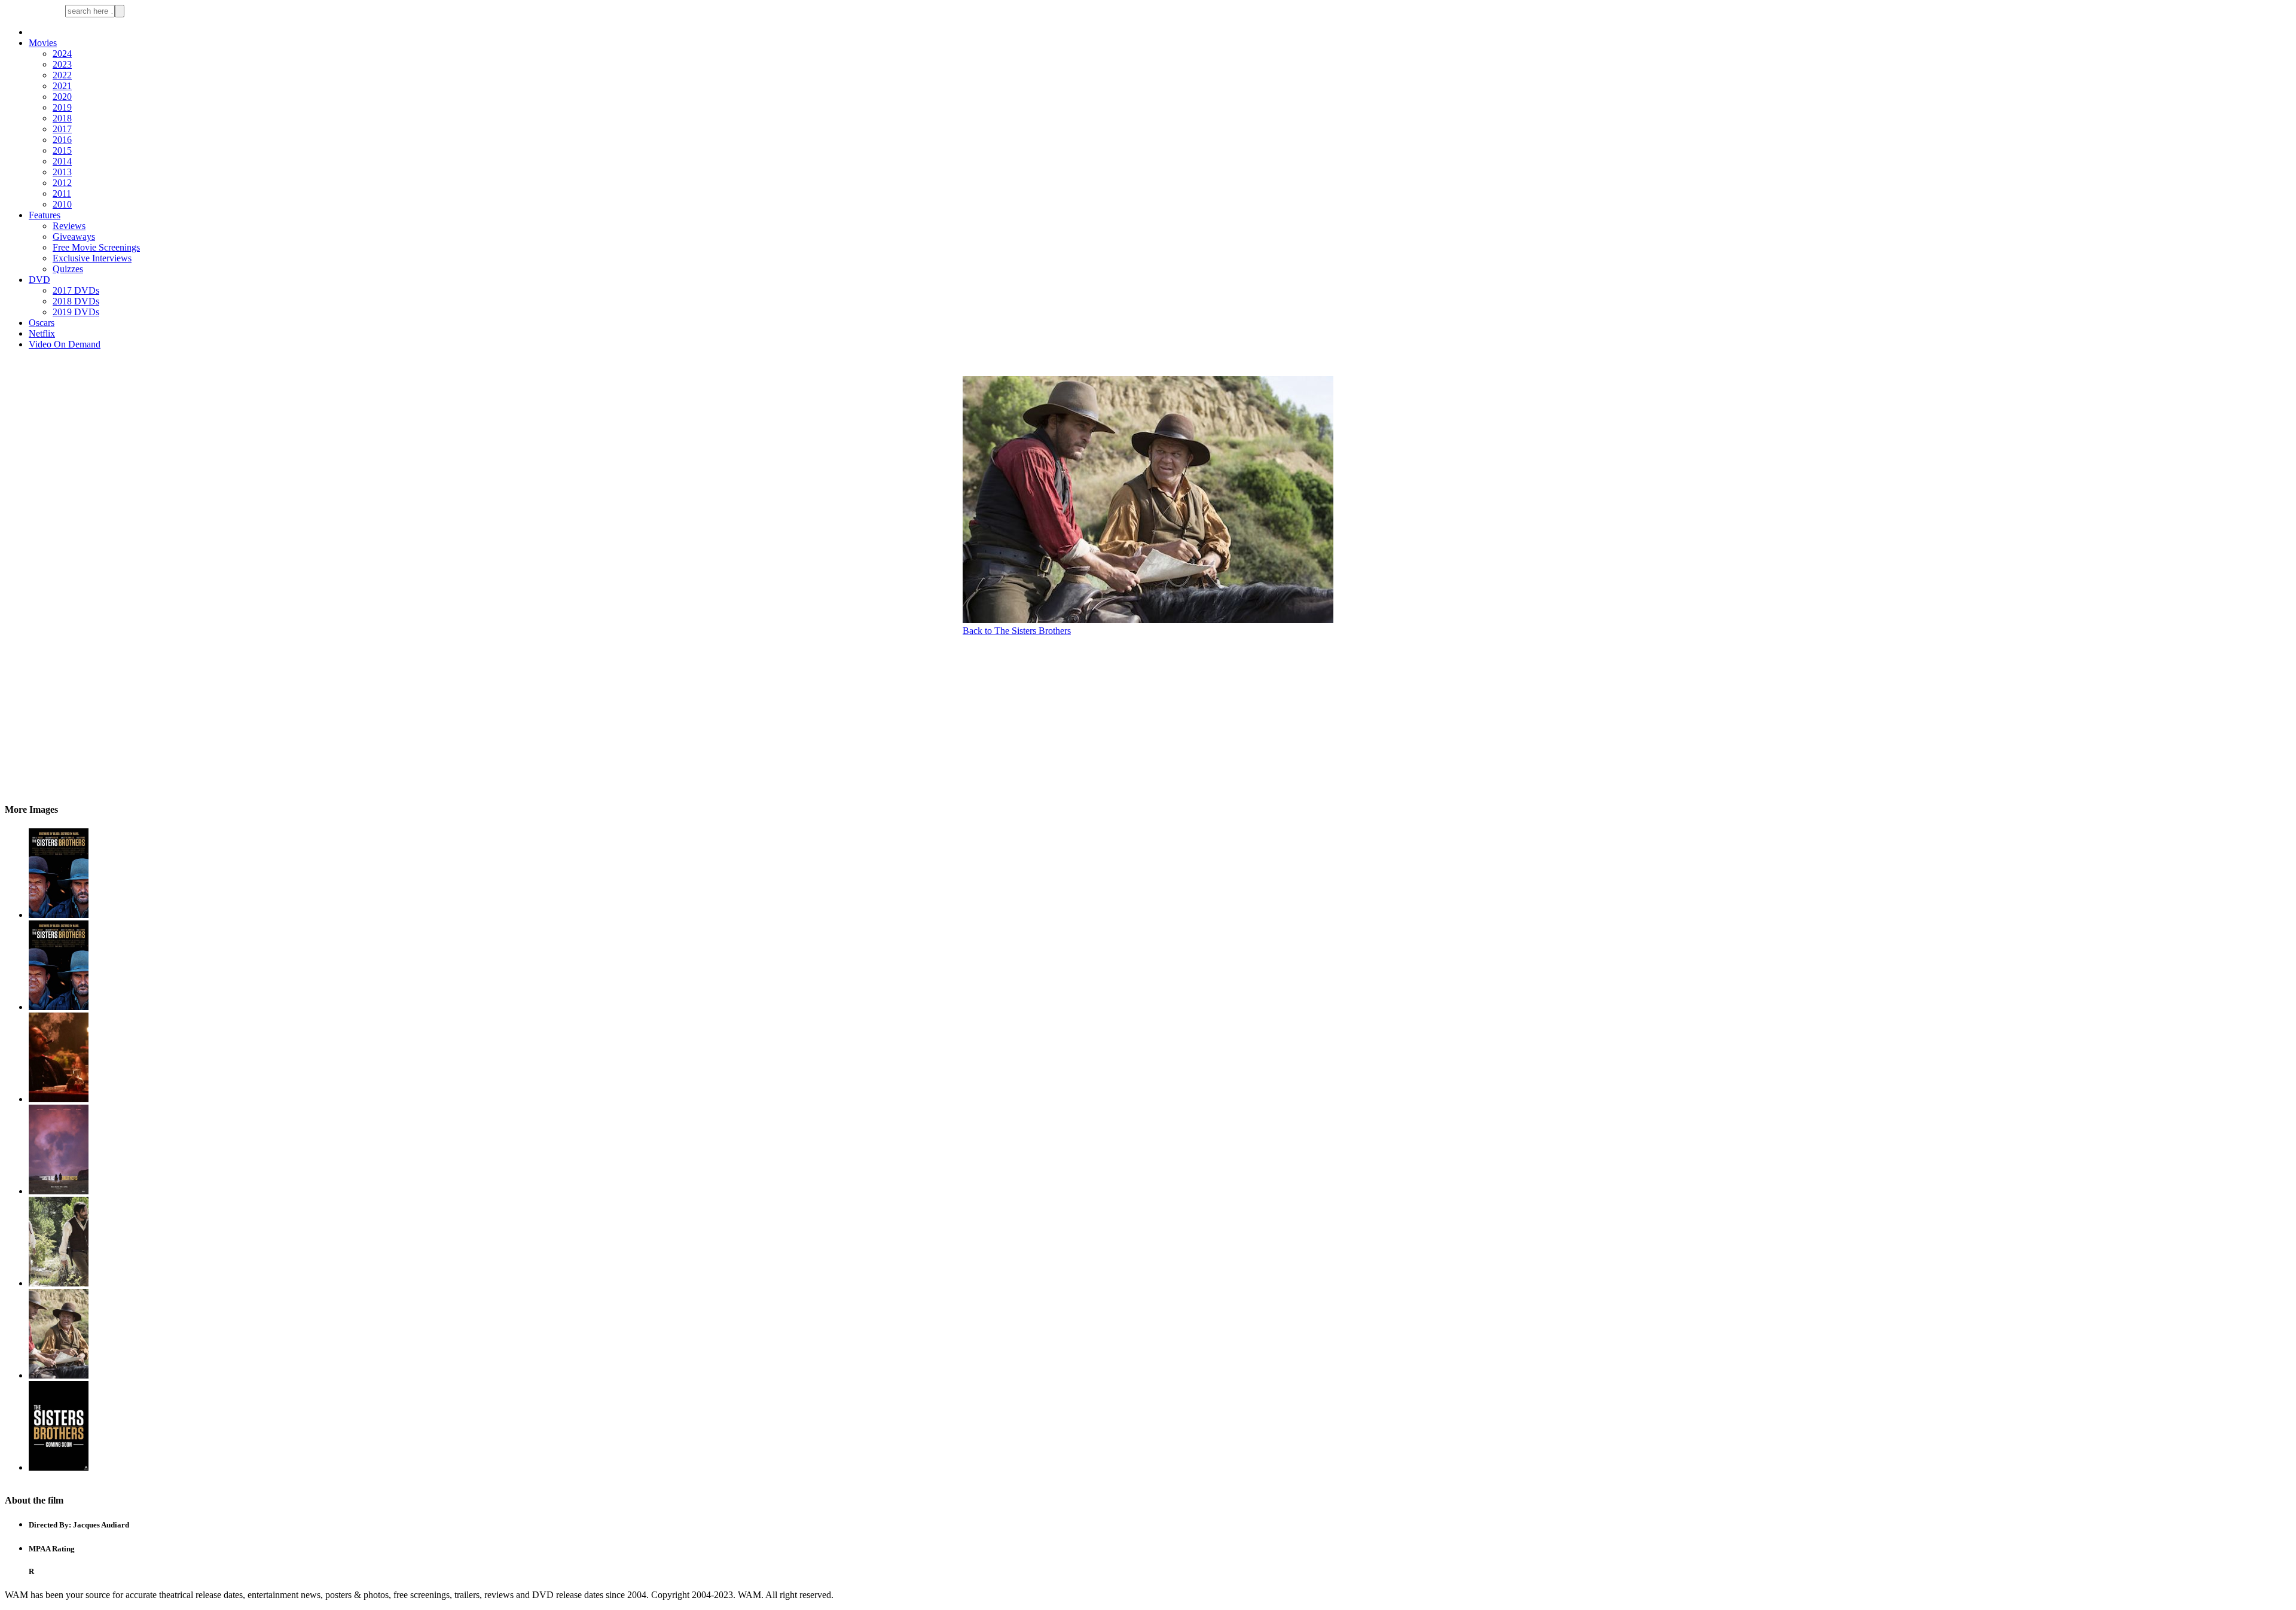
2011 (62, 193)
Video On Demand (65, 344)
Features (45, 215)
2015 (62, 150)
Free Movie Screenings (96, 247)
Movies (43, 43)
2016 (62, 140)
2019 (62, 107)
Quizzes (68, 269)
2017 (62, 129)
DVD (39, 280)
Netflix (42, 333)
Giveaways (74, 237)
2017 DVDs (76, 290)
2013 (62, 172)
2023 (62, 64)
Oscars (42, 323)
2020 (62, 97)
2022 (62, 75)
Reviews (69, 226)
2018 (62, 118)
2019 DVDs (76, 312)
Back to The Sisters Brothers (1017, 631)
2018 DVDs (76, 301)
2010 (62, 204)
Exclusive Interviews (92, 258)
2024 (62, 54)
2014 (62, 161)
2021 (62, 86)
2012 (62, 183)
